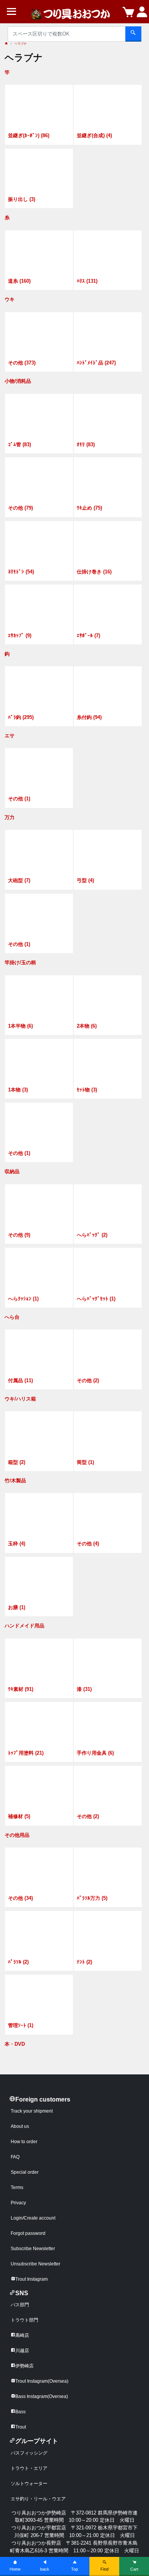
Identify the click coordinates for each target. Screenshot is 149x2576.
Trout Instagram (32, 2279)
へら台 (12, 1317)
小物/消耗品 (18, 381)
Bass (20, 2412)
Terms (17, 2187)
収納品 (12, 1171)
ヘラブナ (21, 44)
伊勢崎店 (24, 2366)
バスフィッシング (29, 2453)
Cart (134, 2569)
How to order (24, 2142)
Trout (21, 2427)
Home (15, 2569)
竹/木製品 (15, 1481)
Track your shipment (32, 2111)
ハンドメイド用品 (24, 1626)
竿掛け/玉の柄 (20, 963)
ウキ (10, 299)
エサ (10, 736)
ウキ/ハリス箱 (20, 1399)
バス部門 (20, 2305)
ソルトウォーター (29, 2484)
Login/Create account (33, 2218)
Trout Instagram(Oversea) (42, 2381)
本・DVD (15, 2044)
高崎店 (22, 2335)
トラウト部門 (24, 2320)
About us (20, 2126)
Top (74, 2569)
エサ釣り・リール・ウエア (38, 2499)
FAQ (15, 2157)
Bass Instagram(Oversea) (42, 2396)
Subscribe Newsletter (33, 2249)
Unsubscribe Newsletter (36, 2264)
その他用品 (17, 1835)
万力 (10, 817)
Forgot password (28, 2233)
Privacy (18, 2203)
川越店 (22, 2351)
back (45, 2569)
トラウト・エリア (29, 2468)
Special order (25, 2172)
